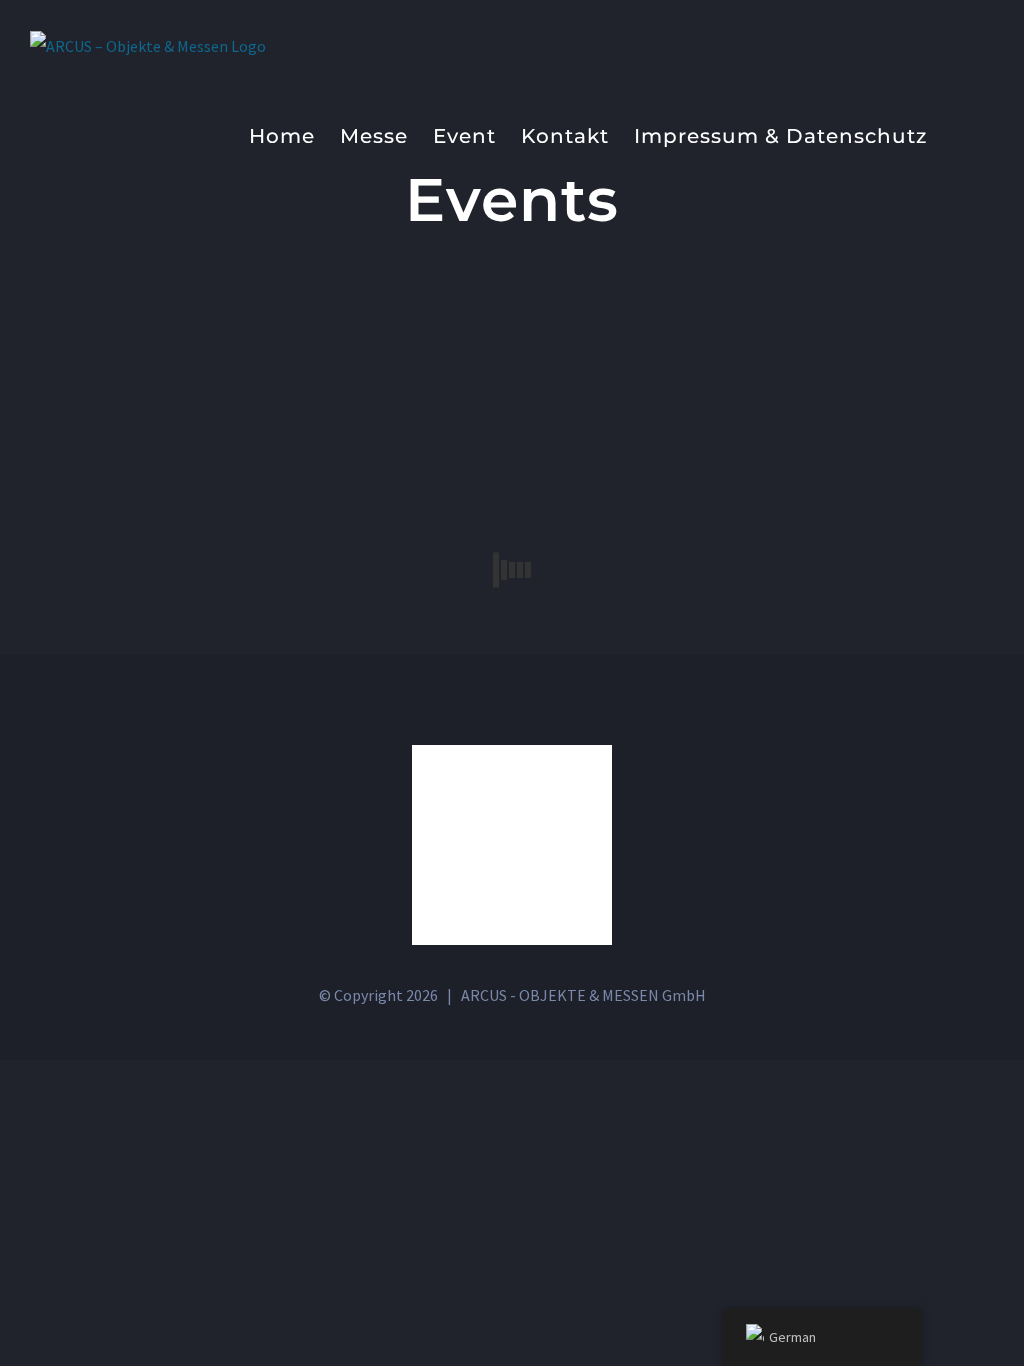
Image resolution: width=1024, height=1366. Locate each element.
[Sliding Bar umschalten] (960, 134)
